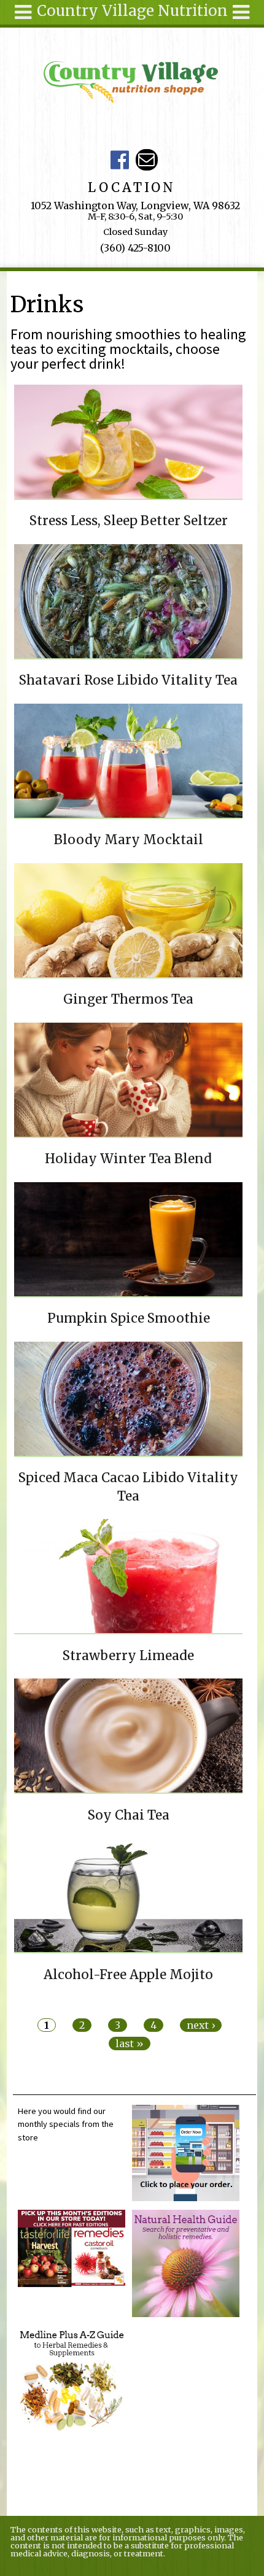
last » (130, 2043)
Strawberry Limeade (128, 1656)
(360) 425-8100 (135, 248)
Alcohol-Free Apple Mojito (128, 1975)
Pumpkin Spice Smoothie (129, 1318)
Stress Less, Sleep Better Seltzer (129, 521)
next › (201, 2025)
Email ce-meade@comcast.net (146, 160)
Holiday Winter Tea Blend (128, 1159)
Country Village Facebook (120, 160)
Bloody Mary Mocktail (129, 840)
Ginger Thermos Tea (128, 999)
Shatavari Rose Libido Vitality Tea (128, 680)
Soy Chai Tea (129, 1815)
